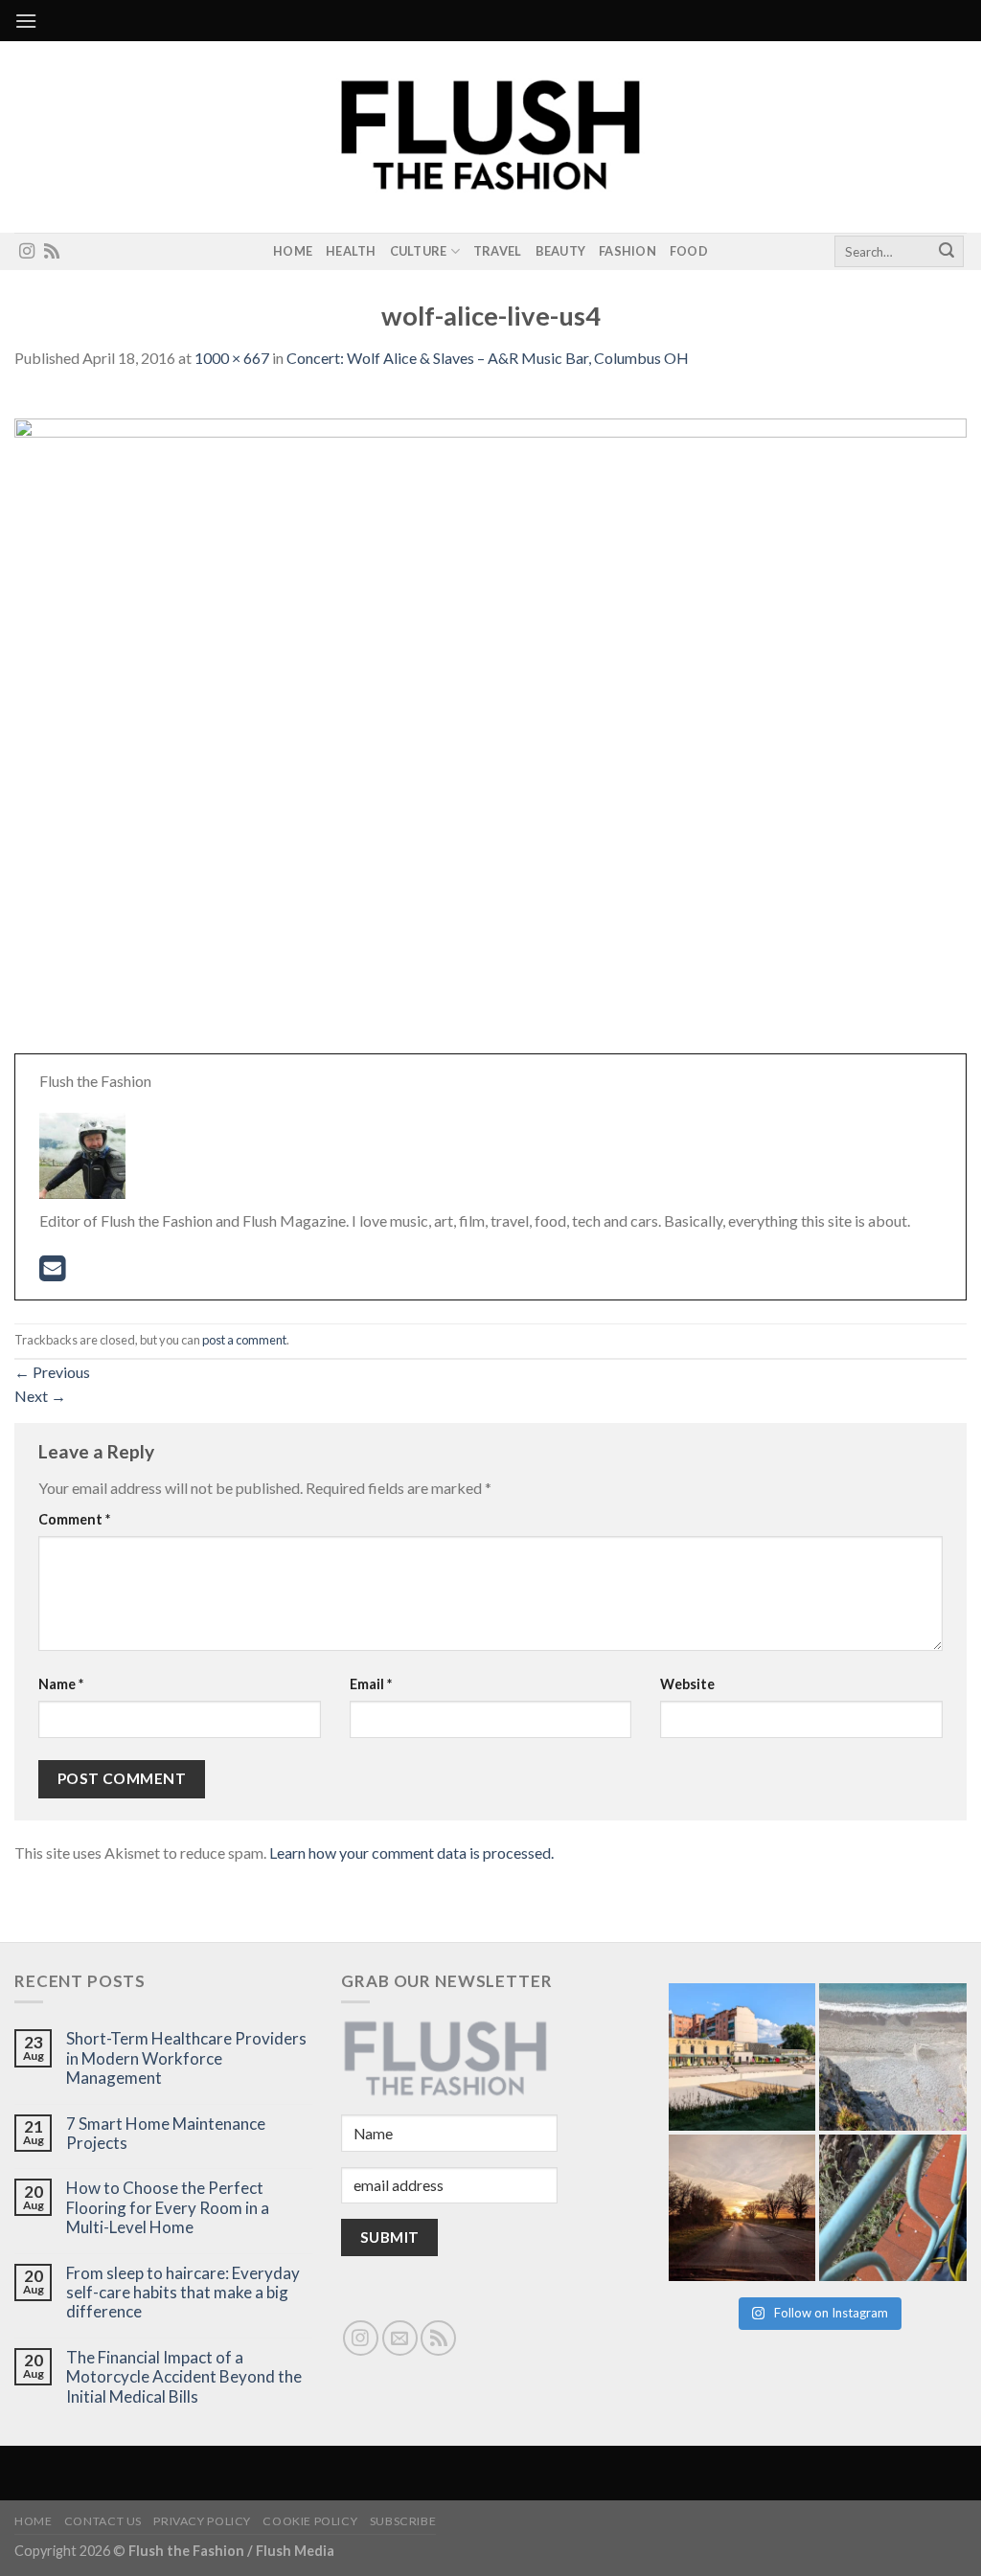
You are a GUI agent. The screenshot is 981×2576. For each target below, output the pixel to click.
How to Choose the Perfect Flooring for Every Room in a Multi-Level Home (168, 2208)
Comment (74, 1519)
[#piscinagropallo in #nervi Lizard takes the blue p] (893, 2208)
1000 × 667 (232, 358)
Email (371, 1684)
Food (689, 251)
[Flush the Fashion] (490, 137)
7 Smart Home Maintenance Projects (166, 2134)
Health (351, 251)
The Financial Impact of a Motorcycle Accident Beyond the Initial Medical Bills (184, 2377)
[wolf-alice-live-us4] (490, 733)
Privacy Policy (202, 2521)
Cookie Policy (310, 2521)
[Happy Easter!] (742, 2208)
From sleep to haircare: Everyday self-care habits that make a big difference (183, 2293)
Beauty (561, 251)
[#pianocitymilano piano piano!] (742, 2057)
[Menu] (26, 21)
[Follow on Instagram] (27, 252)
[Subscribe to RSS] (52, 252)
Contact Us (103, 2521)
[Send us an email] (400, 2338)
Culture (419, 251)
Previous (52, 1372)
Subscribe (403, 2521)
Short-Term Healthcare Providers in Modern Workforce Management (186, 2058)
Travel (498, 251)
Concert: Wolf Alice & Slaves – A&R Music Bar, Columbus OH (488, 358)
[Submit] (947, 252)
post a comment (244, 1340)
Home (293, 251)
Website (687, 1684)
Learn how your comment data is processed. (411, 1853)
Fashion (627, 251)
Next (40, 1396)
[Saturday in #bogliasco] (893, 2057)
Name (61, 1684)
